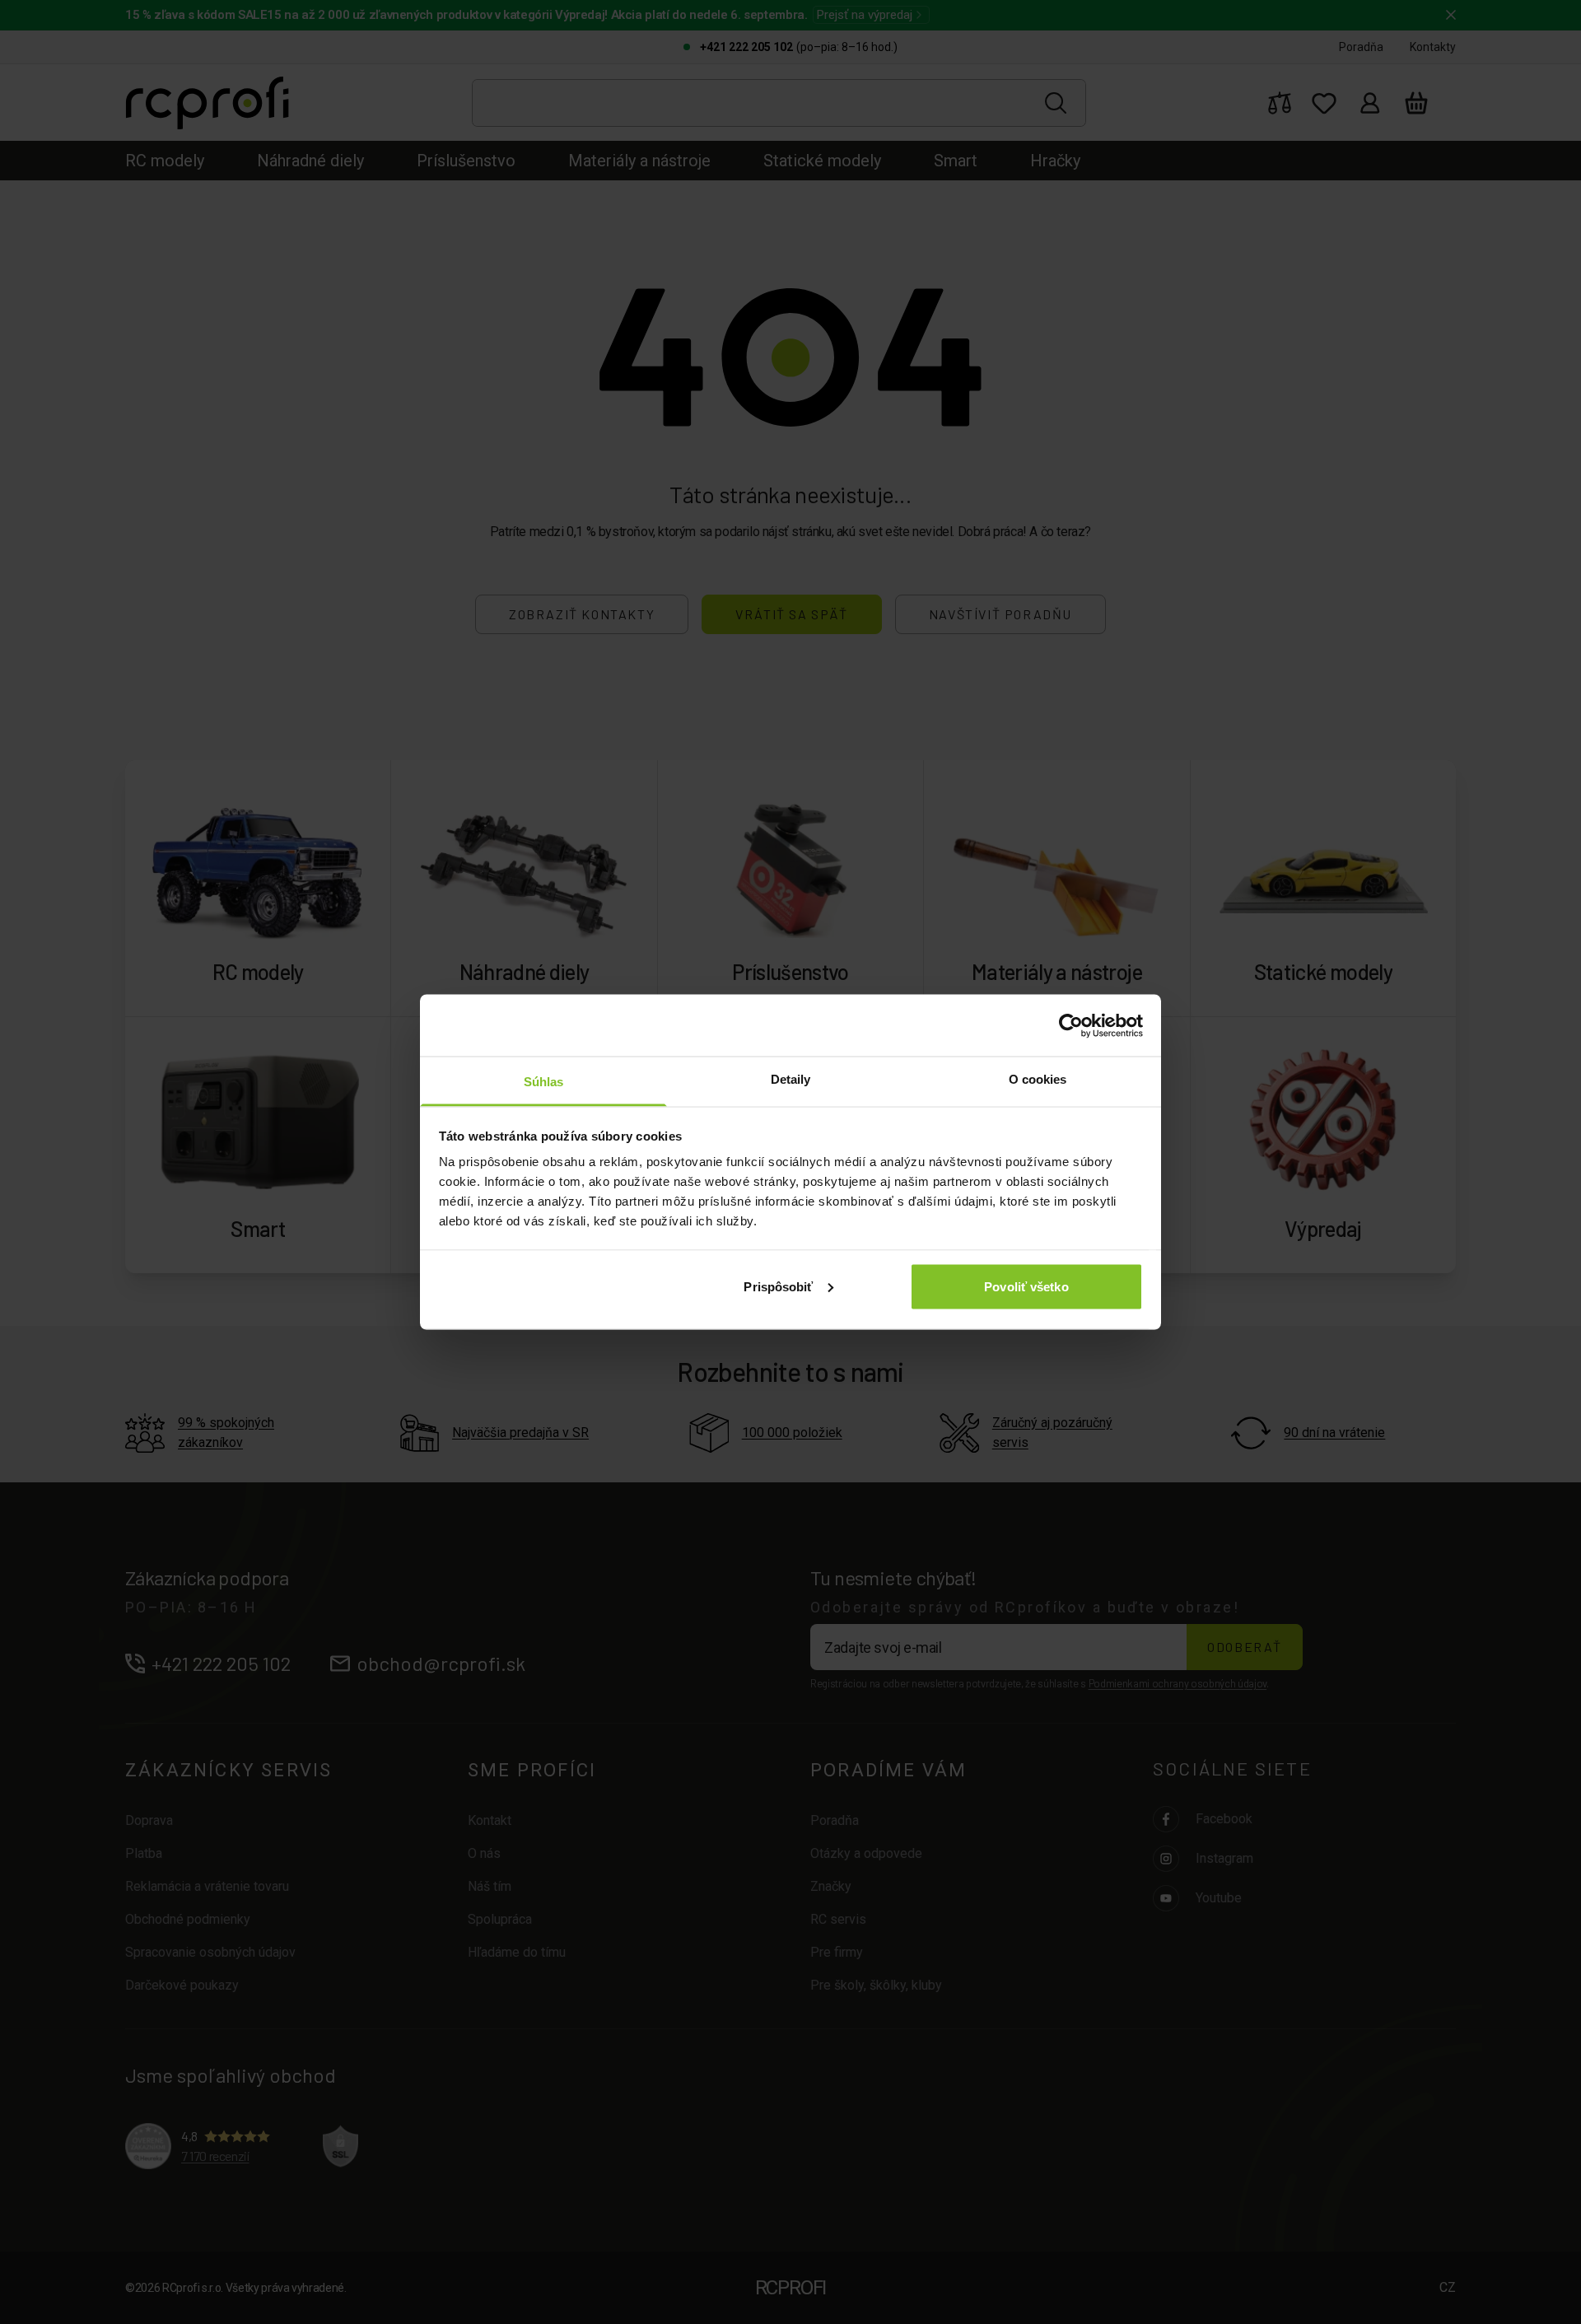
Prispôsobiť (778, 1286)
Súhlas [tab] (544, 1082)
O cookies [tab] (1038, 1079)
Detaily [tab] (791, 1079)
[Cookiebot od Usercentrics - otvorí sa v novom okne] (1071, 1025)
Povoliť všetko (1026, 1286)
